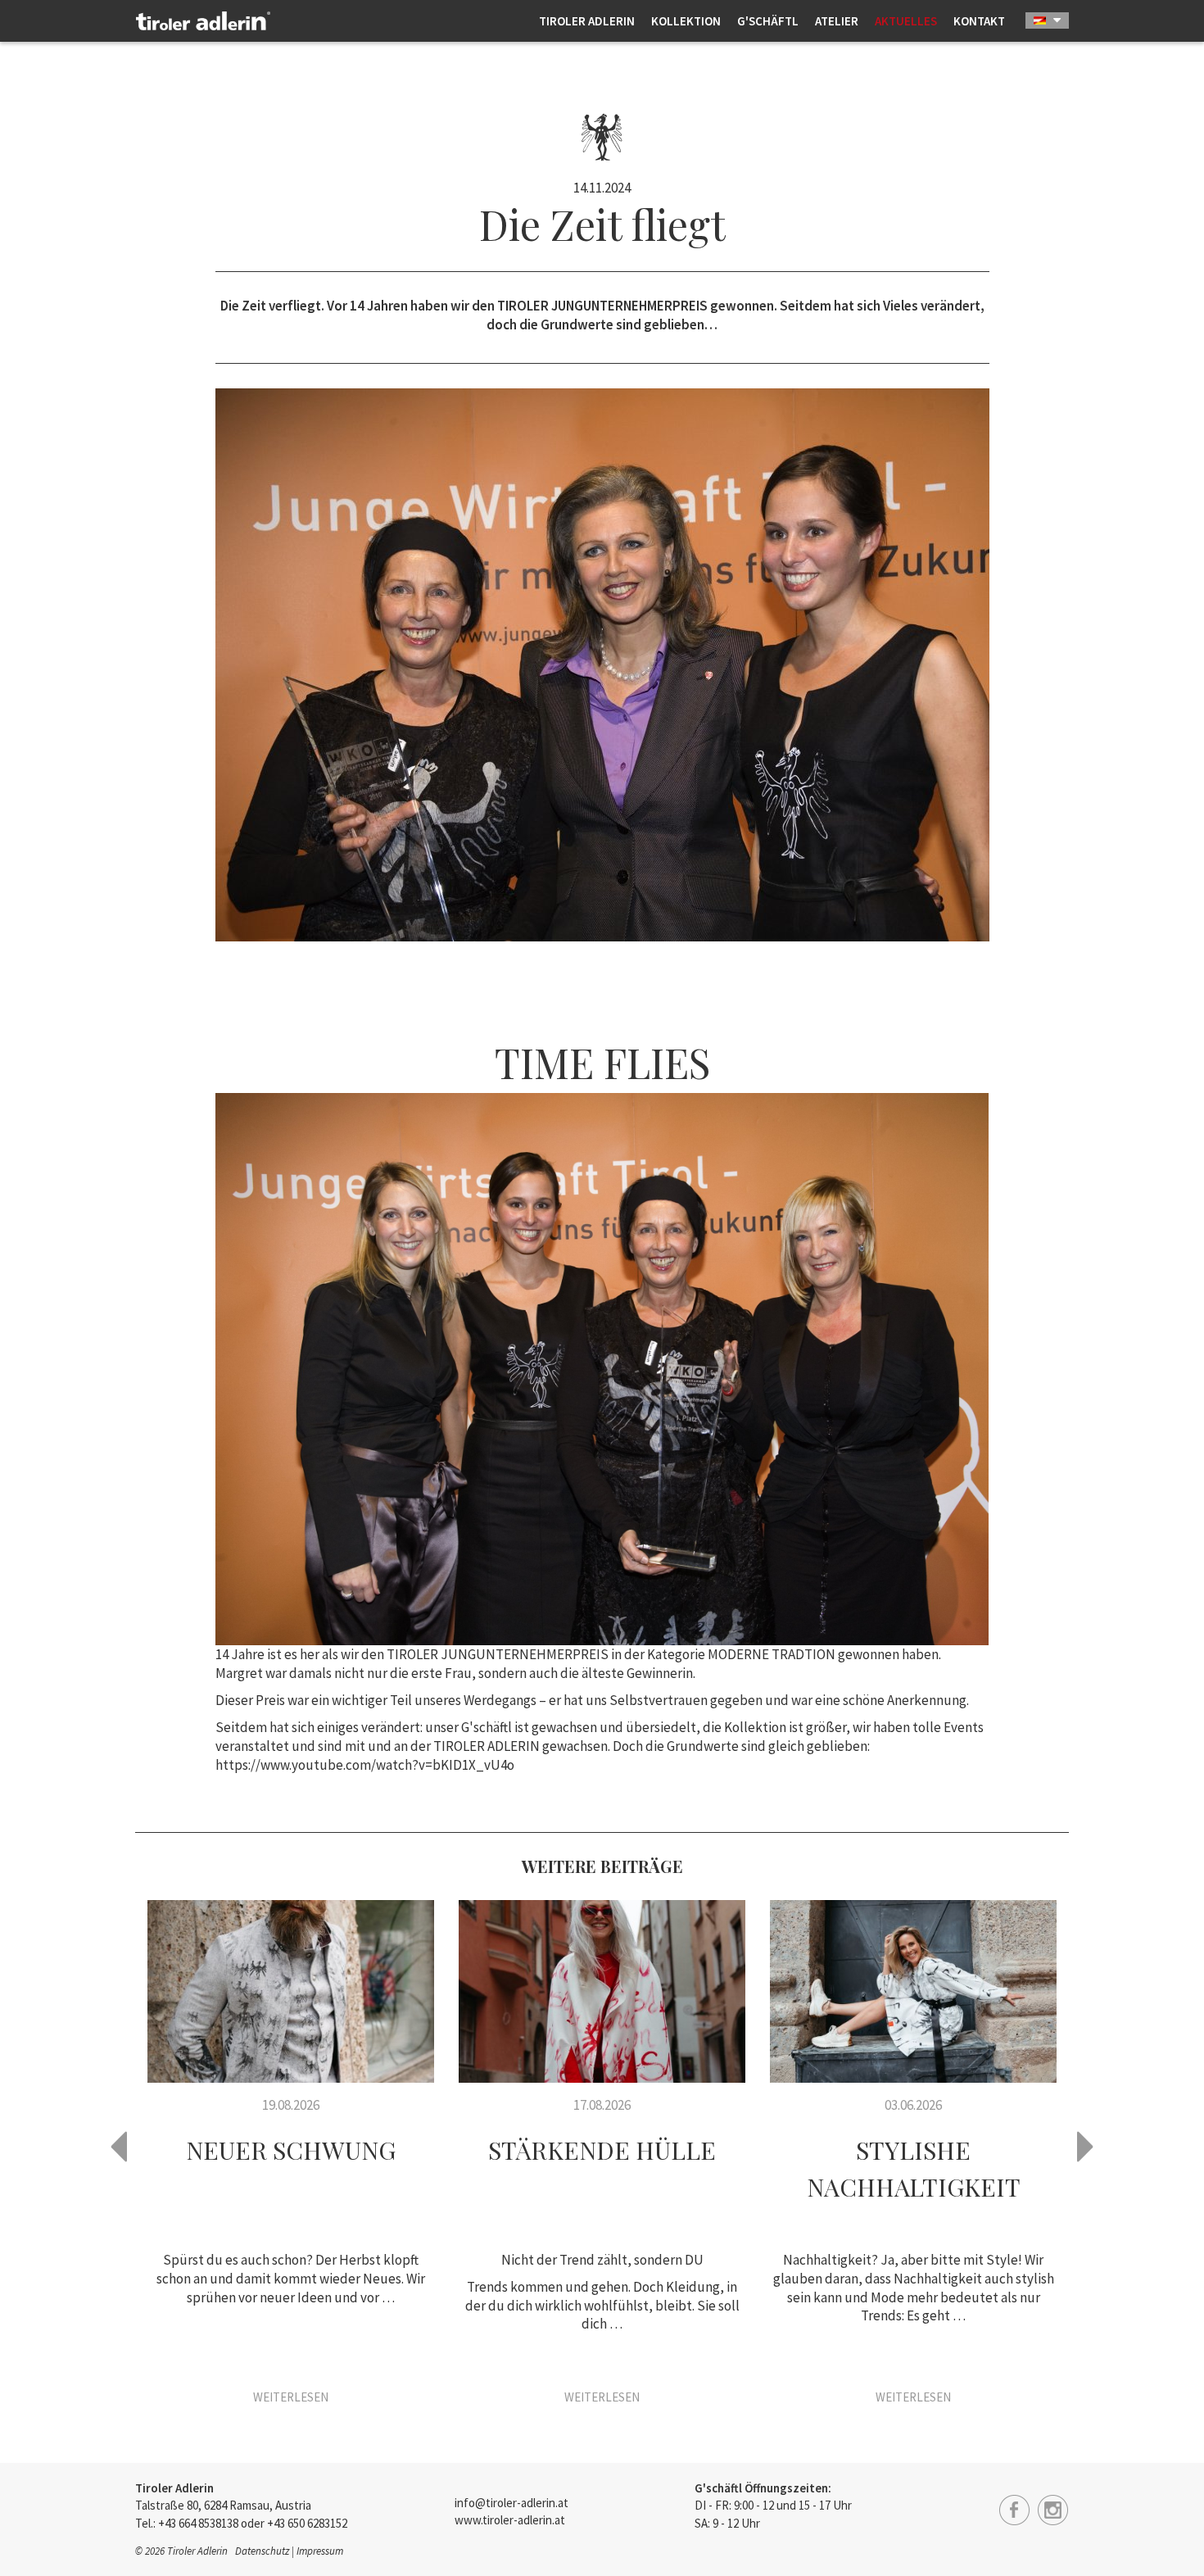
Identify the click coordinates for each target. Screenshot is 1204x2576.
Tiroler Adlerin (587, 21)
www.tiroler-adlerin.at (510, 2520)
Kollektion (686, 21)
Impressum (320, 2551)
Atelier (837, 21)
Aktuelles (906, 21)
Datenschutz (262, 2551)
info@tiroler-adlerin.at (511, 2503)
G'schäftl (768, 21)
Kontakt (979, 21)
